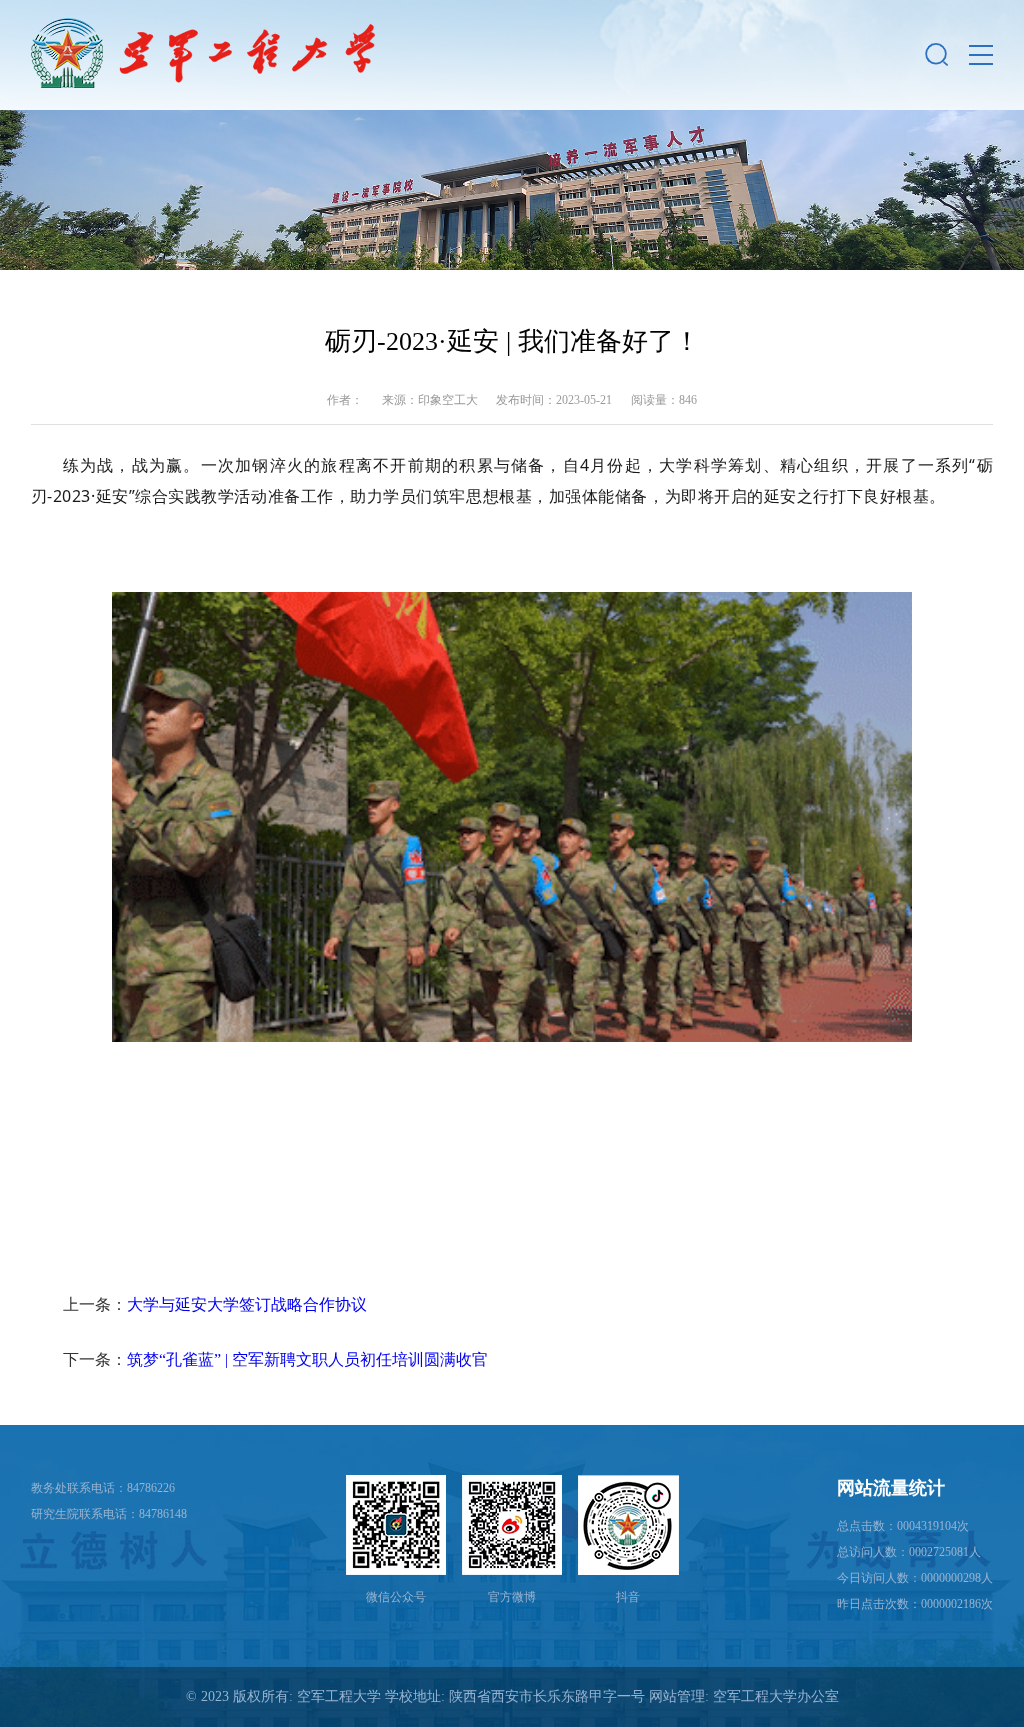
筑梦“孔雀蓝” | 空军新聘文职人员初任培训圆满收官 (307, 1359)
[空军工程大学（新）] (203, 55)
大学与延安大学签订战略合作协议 (247, 1304)
